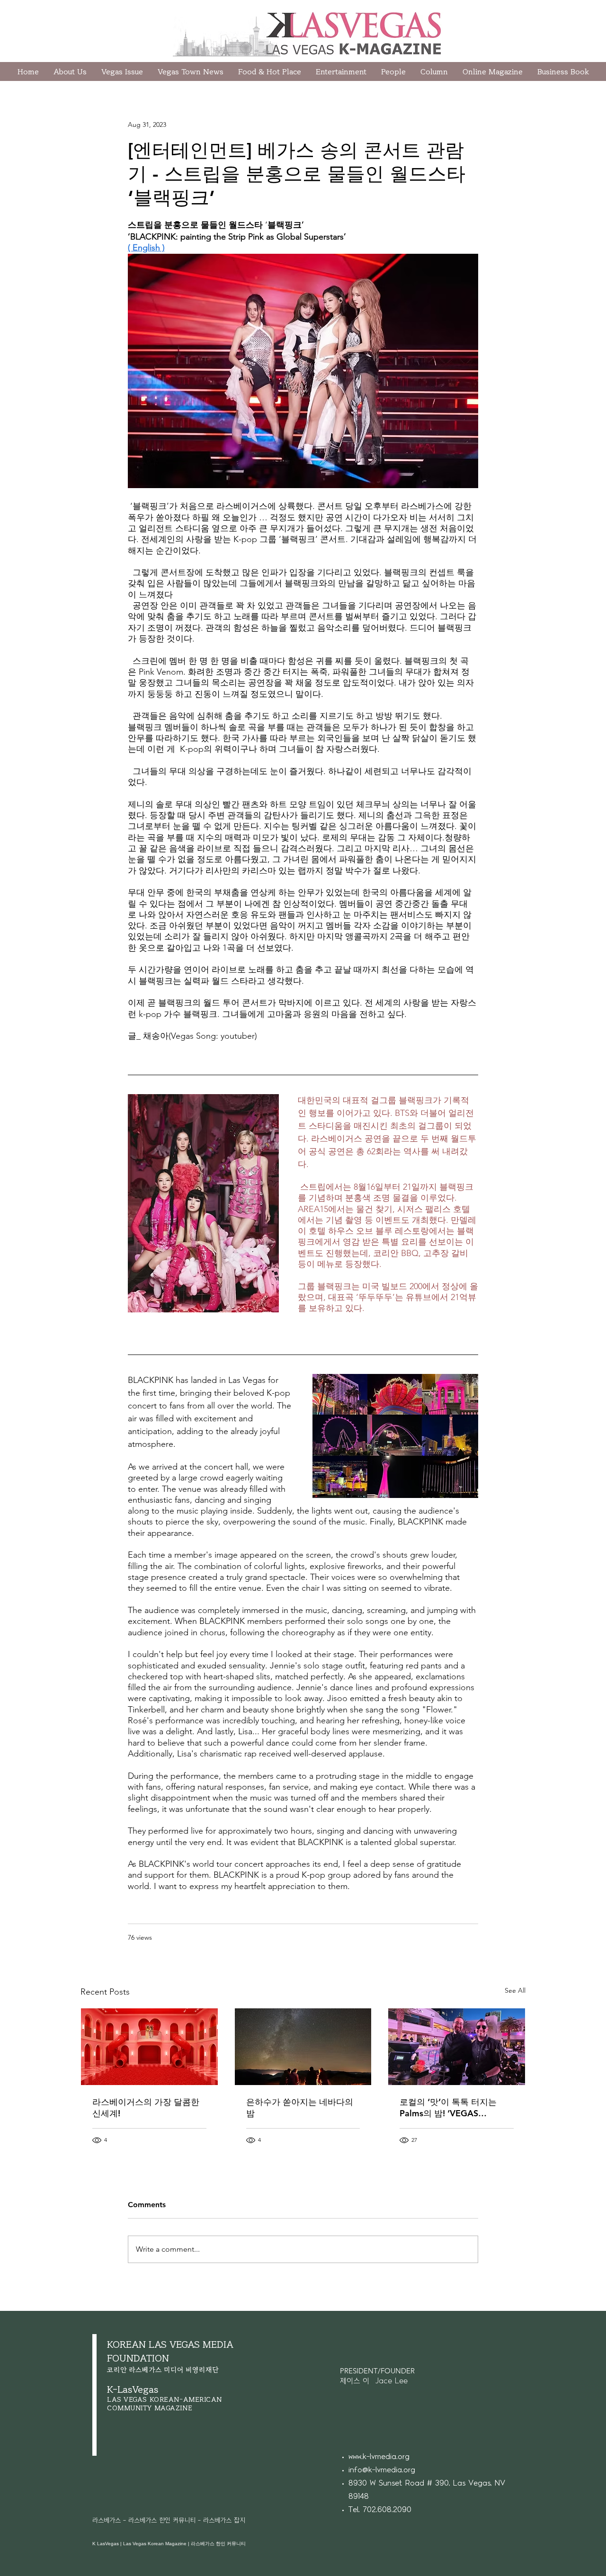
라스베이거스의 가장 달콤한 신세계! (146, 2108)
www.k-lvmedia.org (379, 2457)
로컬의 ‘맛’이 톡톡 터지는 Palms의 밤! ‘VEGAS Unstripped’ (448, 2108)
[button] (434, 71)
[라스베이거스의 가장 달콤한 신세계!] (149, 2047)
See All (515, 1990)
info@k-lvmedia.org (382, 2470)
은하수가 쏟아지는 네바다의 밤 (300, 2108)
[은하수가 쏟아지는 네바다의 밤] (303, 2047)
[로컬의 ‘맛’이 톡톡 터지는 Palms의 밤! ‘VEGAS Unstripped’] (457, 2047)
